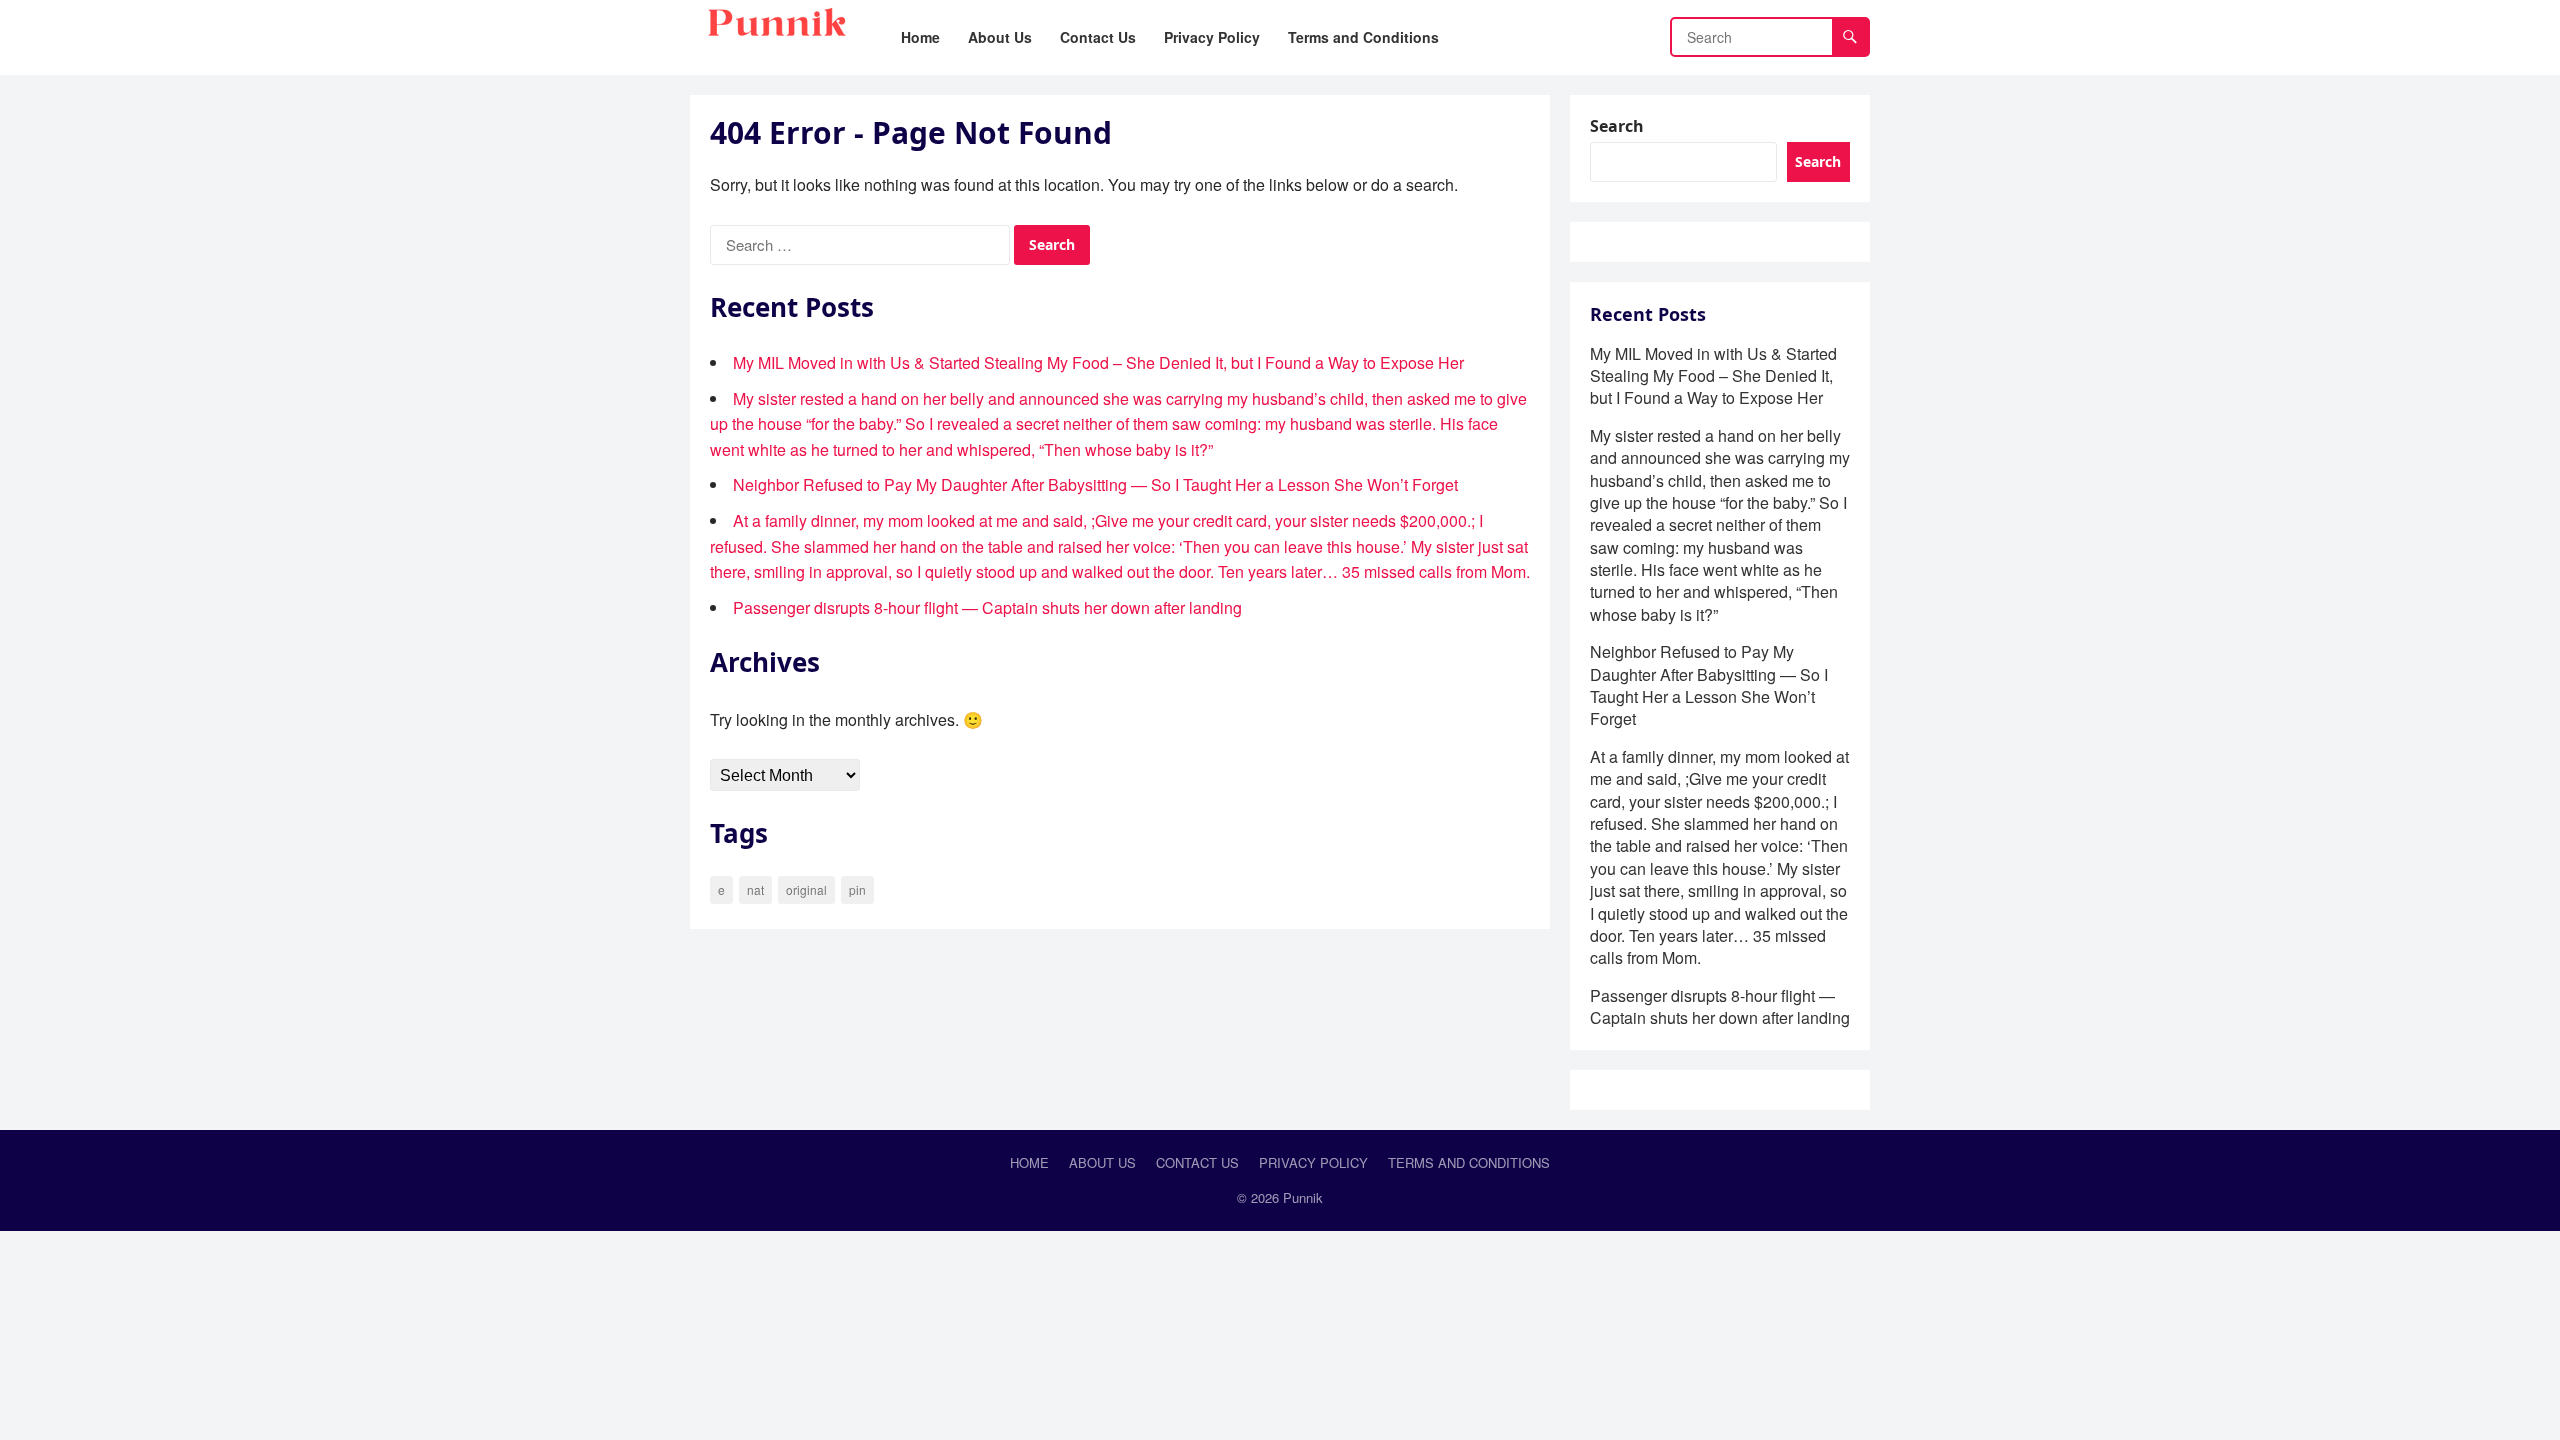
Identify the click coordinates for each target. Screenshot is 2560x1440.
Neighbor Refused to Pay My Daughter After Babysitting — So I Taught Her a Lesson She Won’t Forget (1095, 484)
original (806, 889)
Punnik (1303, 1197)
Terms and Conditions (1469, 1162)
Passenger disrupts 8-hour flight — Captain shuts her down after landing (987, 607)
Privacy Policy (1313, 1162)
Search (1617, 126)
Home (1029, 1162)
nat (755, 889)
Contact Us (1197, 1162)
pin (857, 889)
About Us (1102, 1162)
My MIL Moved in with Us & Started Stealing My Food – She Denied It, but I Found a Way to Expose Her (1098, 362)
